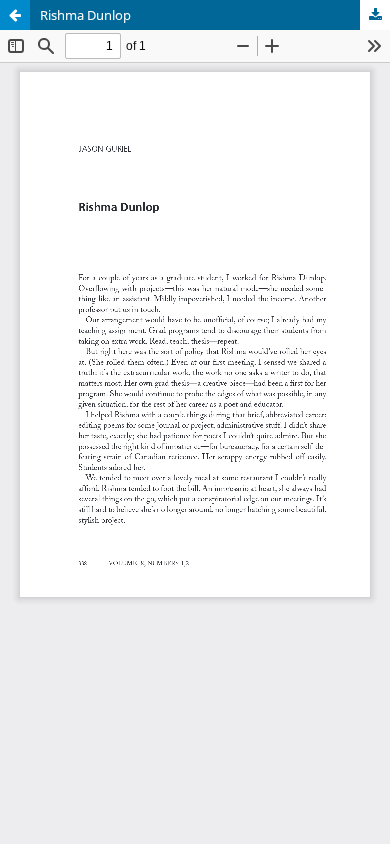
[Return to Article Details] (15, 15)
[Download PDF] (375, 15)
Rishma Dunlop (85, 15)
